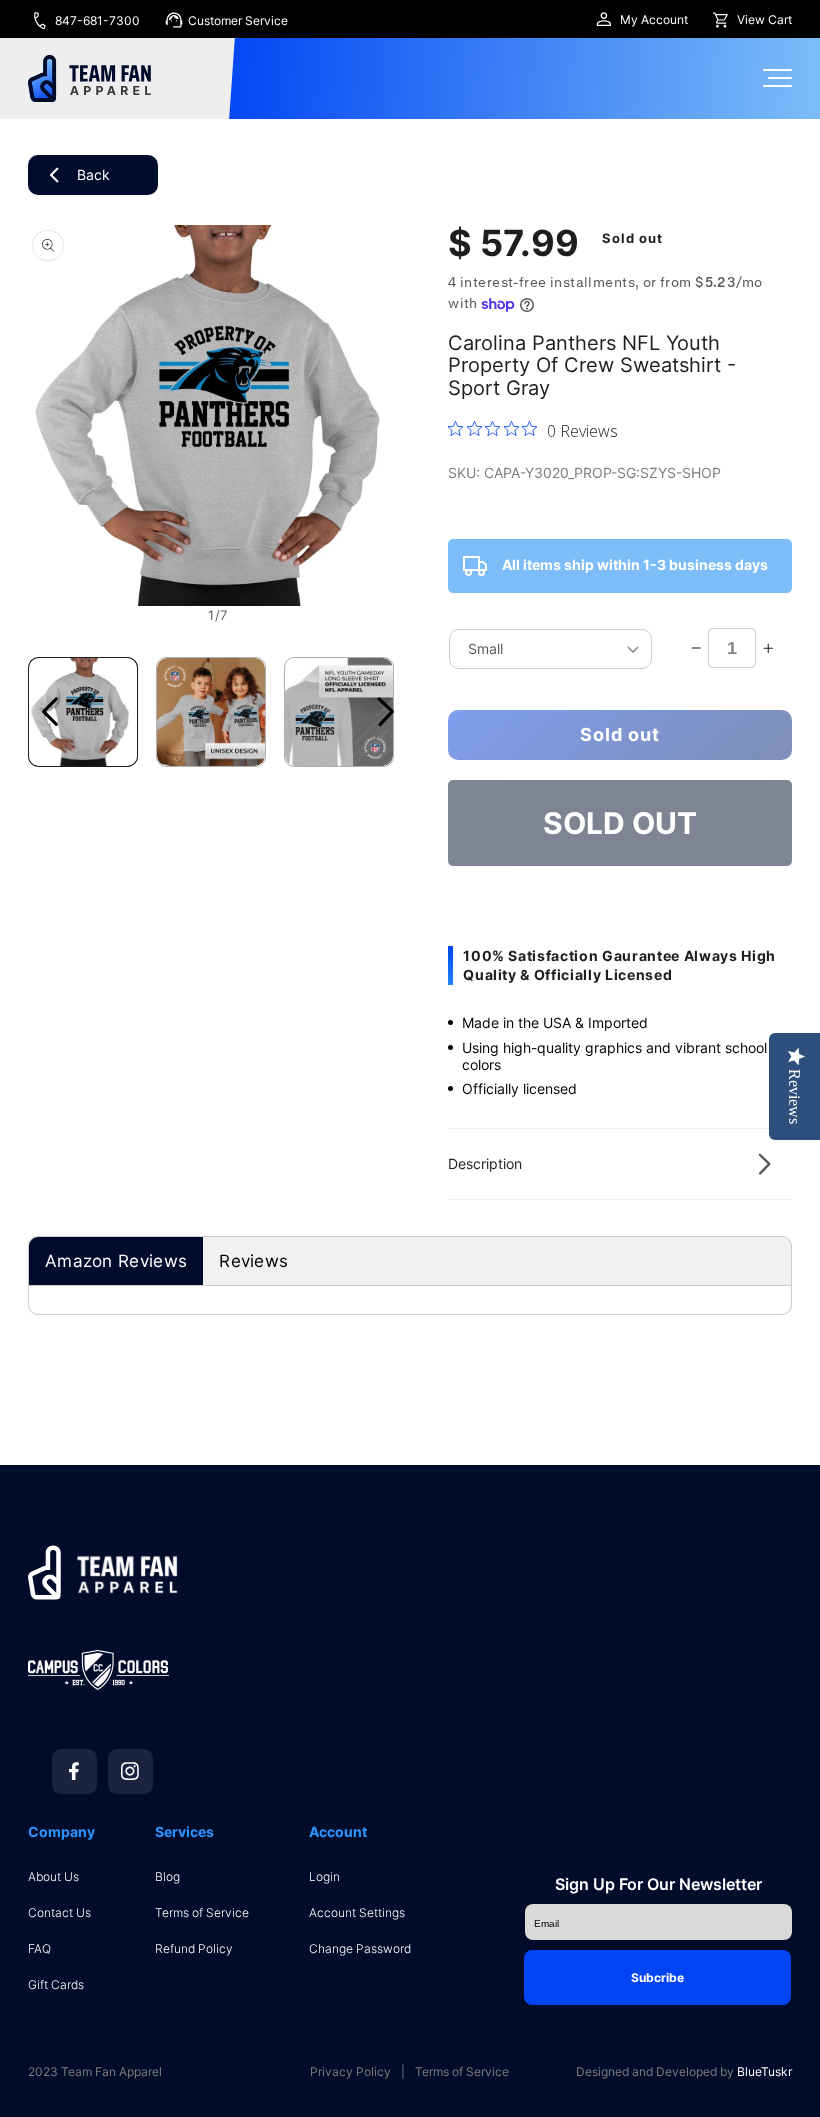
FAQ (39, 1948)
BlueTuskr (764, 2071)
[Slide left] (50, 712)
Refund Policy (194, 1948)
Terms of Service (202, 1912)
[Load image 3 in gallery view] (339, 712)
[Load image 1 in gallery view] (83, 712)
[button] (620, 1164)
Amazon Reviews (116, 1261)
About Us (53, 1876)
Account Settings (357, 1912)
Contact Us (59, 1912)
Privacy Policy (350, 2072)
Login (324, 1876)
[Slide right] (386, 712)
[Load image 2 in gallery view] (211, 712)
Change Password (360, 1948)
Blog (167, 1876)
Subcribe (657, 1977)
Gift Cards (56, 1984)
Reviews (253, 1261)
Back (93, 174)
